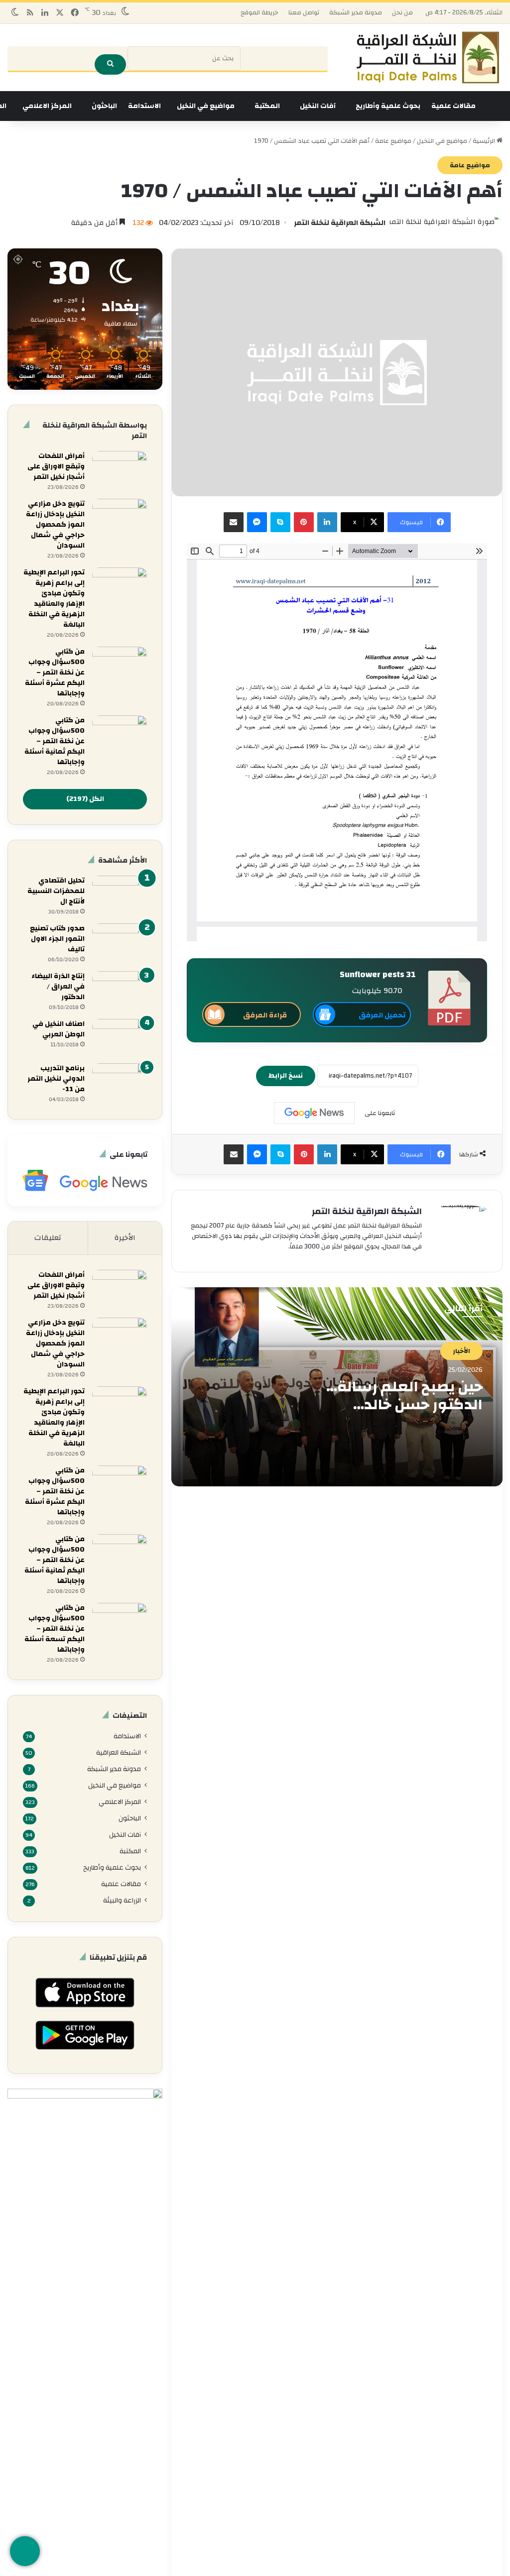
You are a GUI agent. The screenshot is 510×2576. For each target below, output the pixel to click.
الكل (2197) (85, 799)
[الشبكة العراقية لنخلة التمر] (428, 57)
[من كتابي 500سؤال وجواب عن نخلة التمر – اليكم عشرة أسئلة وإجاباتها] (120, 665)
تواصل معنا (304, 12)
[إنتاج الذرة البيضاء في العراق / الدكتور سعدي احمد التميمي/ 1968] (120, 990)
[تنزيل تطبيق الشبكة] (25, 2551)
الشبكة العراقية (119, 1752)
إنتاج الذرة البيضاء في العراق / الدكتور (58, 987)
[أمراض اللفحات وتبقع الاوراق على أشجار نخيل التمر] (120, 470)
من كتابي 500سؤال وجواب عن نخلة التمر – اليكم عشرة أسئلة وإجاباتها (55, 672)
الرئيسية (485, 141)
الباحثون (104, 106)
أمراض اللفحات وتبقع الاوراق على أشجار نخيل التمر (56, 466)
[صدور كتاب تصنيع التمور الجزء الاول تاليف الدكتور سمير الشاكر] (120, 942)
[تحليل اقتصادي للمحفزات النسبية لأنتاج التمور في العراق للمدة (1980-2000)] (120, 894)
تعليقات (48, 1238)
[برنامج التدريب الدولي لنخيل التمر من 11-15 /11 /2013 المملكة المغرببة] (120, 1082)
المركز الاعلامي (47, 106)
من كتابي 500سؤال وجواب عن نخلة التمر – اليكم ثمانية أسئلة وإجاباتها (55, 741)
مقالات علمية (453, 106)
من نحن (402, 12)
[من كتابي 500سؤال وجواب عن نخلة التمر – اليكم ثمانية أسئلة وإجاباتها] (120, 734)
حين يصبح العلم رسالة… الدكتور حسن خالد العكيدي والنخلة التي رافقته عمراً (404, 1413)
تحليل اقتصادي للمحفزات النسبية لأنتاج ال (56, 891)
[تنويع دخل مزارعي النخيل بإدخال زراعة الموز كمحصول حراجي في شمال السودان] (120, 517)
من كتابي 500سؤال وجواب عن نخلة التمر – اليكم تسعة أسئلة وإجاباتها (55, 1629)
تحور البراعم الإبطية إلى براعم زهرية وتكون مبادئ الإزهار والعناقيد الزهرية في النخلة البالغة (54, 599)
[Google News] (314, 1113)
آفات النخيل (318, 106)
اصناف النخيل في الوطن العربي (59, 1029)
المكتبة (267, 106)
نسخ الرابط (286, 1076)
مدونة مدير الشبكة (356, 12)
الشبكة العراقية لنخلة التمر (340, 223)
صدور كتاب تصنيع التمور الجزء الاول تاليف (57, 939)
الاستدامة (144, 106)
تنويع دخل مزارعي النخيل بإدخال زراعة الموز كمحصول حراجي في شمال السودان (55, 525)
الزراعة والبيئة (122, 1900)
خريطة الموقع (259, 12)
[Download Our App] (85, 2010)
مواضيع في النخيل (206, 106)
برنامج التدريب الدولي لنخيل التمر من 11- (56, 1079)
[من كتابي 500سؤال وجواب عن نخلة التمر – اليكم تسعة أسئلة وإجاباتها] (120, 1622)
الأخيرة (125, 1238)
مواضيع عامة (393, 141)
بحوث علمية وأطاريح (388, 106)
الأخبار (461, 1351)
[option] (337, 1387)
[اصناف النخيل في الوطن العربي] (120, 1038)
